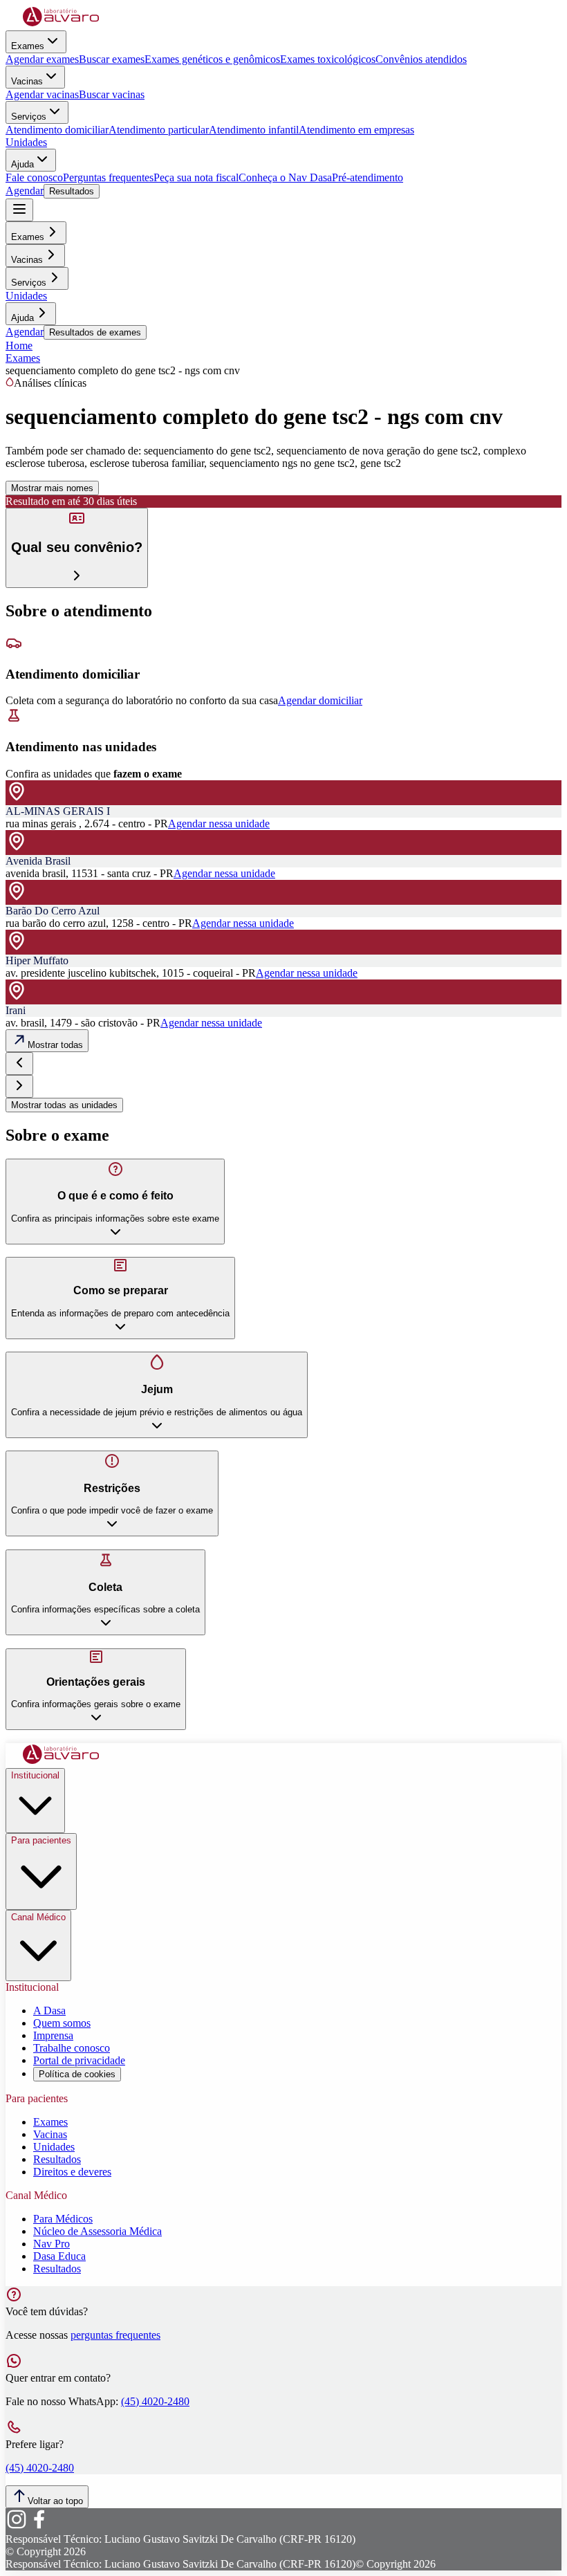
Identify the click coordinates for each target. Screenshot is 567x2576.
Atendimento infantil (254, 130)
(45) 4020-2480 (155, 2401)
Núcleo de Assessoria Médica (97, 2231)
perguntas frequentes (115, 2335)
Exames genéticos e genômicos (212, 59)
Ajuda (22, 164)
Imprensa (53, 2035)
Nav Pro (52, 2244)
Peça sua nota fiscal (196, 177)
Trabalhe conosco (72, 2048)
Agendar (25, 191)
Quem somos (62, 2023)
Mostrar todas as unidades (64, 1105)
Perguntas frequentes (108, 177)
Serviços (29, 117)
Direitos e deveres (72, 2172)
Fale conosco (34, 177)
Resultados (72, 191)
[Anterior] (19, 1064)
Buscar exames (112, 59)
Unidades (26, 142)
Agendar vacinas (42, 94)
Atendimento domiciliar (57, 130)
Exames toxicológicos (328, 59)
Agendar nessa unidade (219, 824)
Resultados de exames (95, 332)
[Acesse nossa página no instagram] (17, 2527)
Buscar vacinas (112, 94)
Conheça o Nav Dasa (285, 177)
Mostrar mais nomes (52, 488)
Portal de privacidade (79, 2060)
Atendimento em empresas (356, 130)
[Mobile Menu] (19, 210)
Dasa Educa (59, 2256)
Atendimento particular (159, 130)
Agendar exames (42, 59)
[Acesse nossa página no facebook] (39, 2527)
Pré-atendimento (368, 177)
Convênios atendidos (421, 59)
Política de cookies (77, 2074)
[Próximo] (19, 1086)
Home (19, 346)
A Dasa (49, 2011)
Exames (28, 46)
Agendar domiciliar (320, 700)
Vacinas (27, 81)
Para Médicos (63, 2219)
